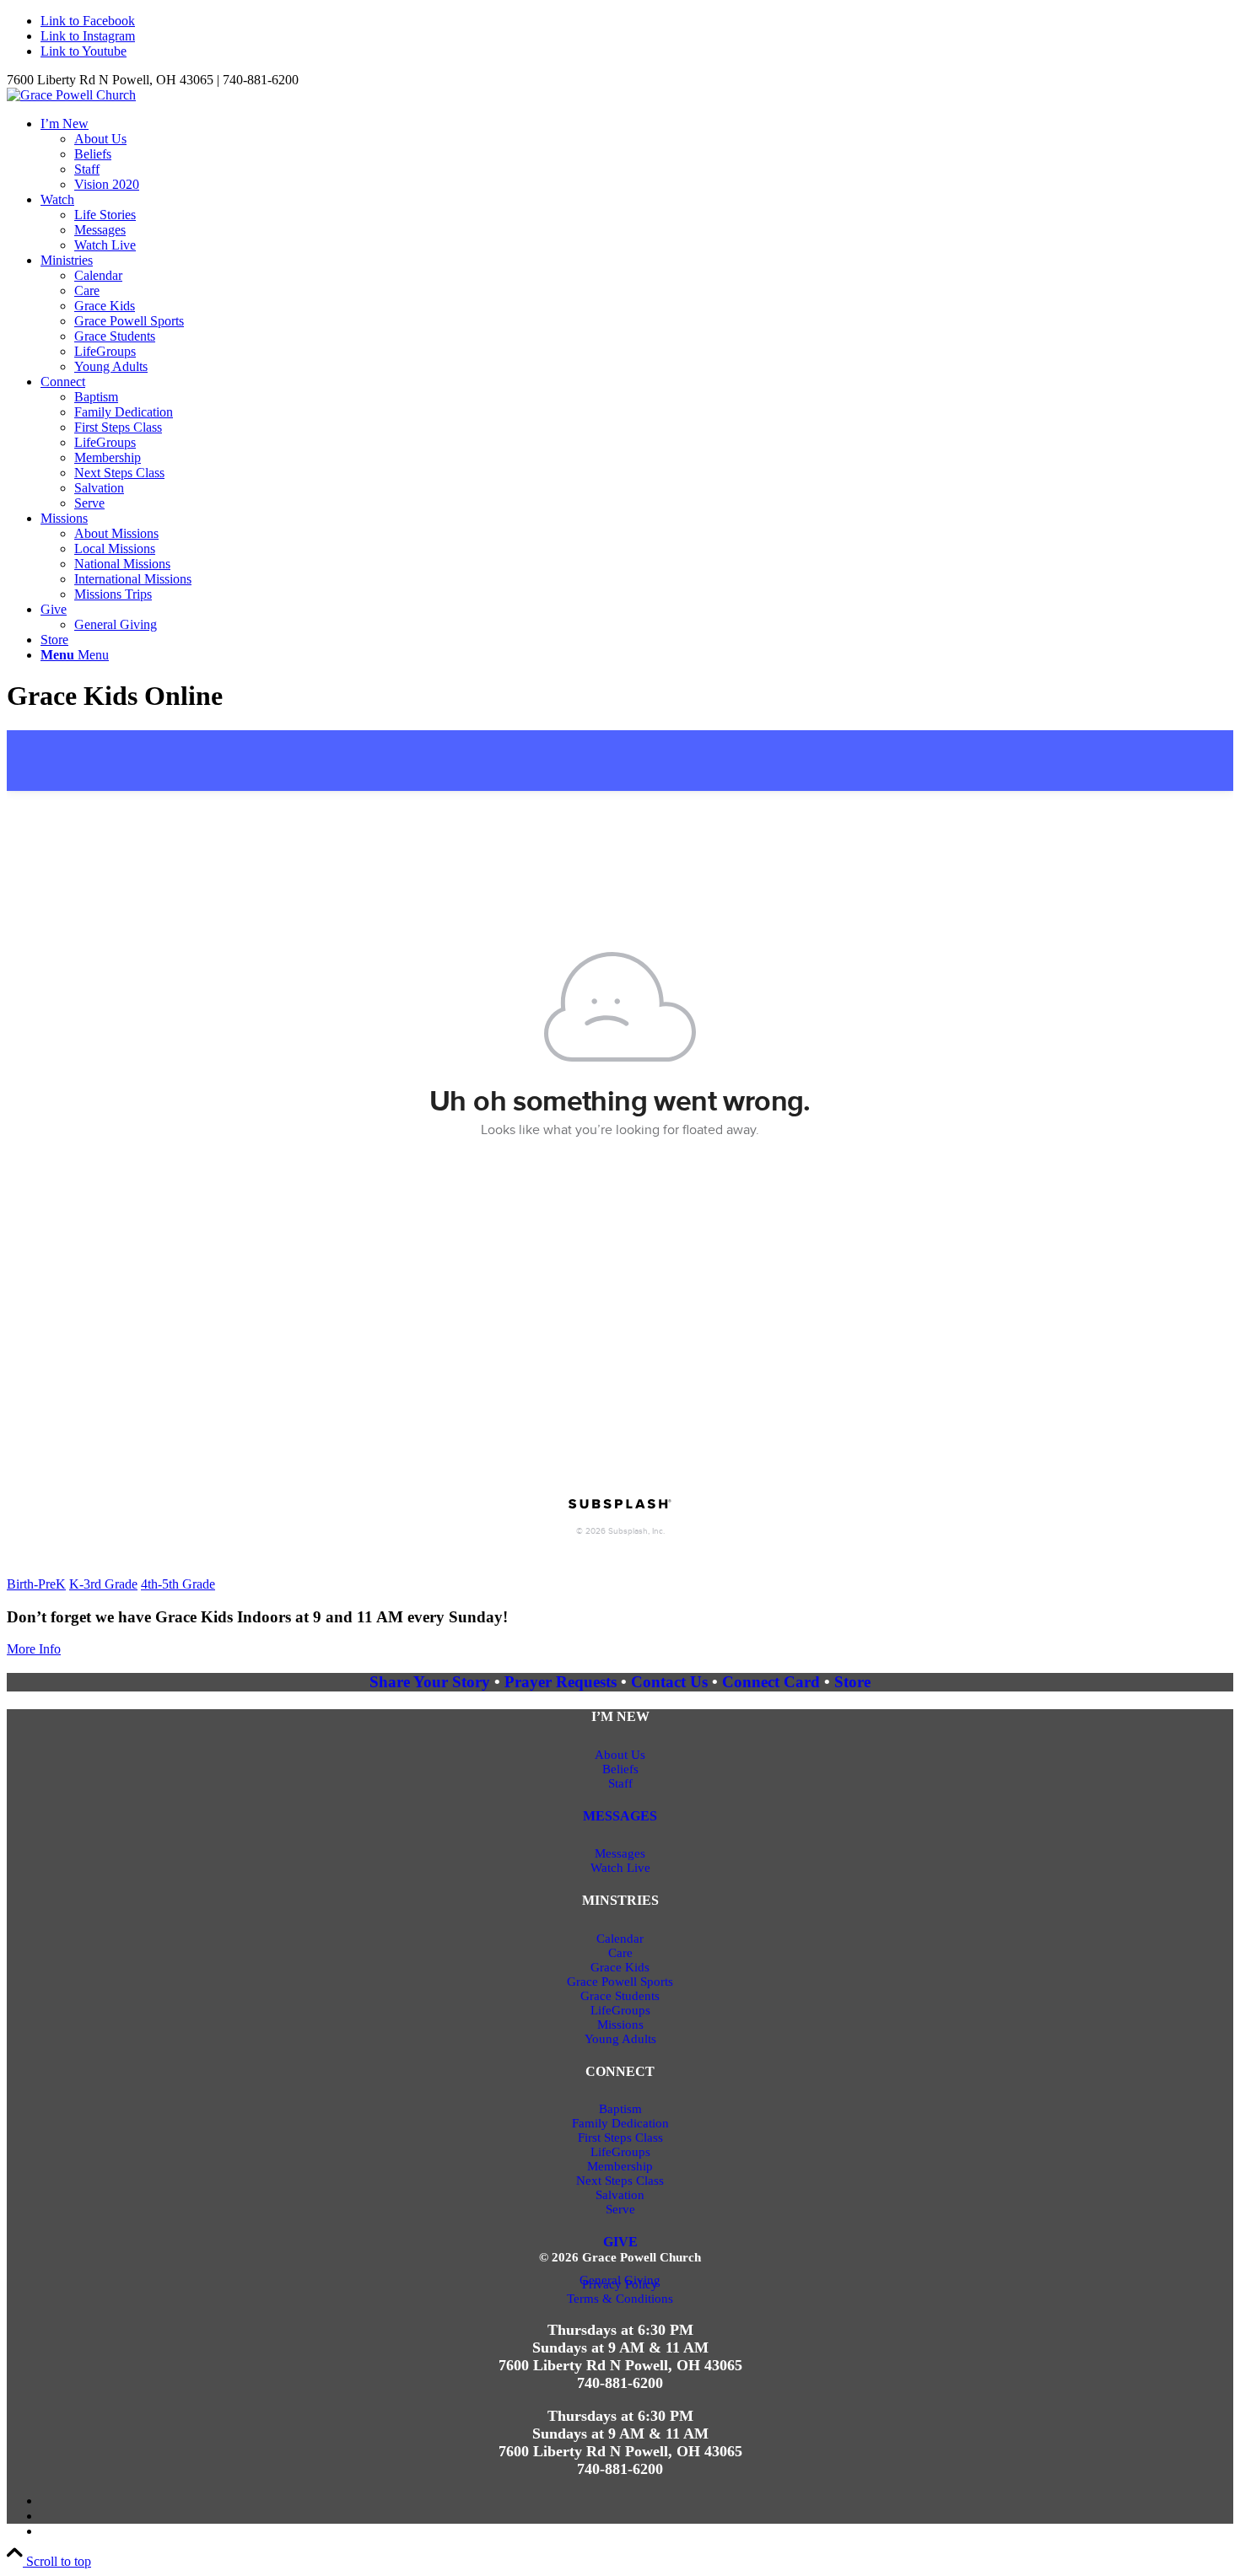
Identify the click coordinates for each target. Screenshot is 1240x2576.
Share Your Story (432, 1682)
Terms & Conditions (620, 2299)
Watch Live (620, 1868)
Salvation (620, 2195)
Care (620, 1953)
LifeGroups (620, 2010)
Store (852, 1682)
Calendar (620, 1939)
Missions (620, 2025)
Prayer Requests (563, 1682)
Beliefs (620, 1769)
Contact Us (669, 1682)
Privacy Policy (620, 2284)
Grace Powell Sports (620, 1982)
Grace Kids (620, 1967)
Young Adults (620, 2039)
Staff (620, 1783)
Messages (620, 1853)
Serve (620, 2209)
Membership (620, 2166)
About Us (620, 1755)
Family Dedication (620, 2123)
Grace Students (620, 1996)
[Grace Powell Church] (71, 95)
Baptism (620, 2109)
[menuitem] (637, 154)
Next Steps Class (620, 2181)
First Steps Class (620, 2138)
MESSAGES (620, 1816)
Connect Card (771, 1682)
